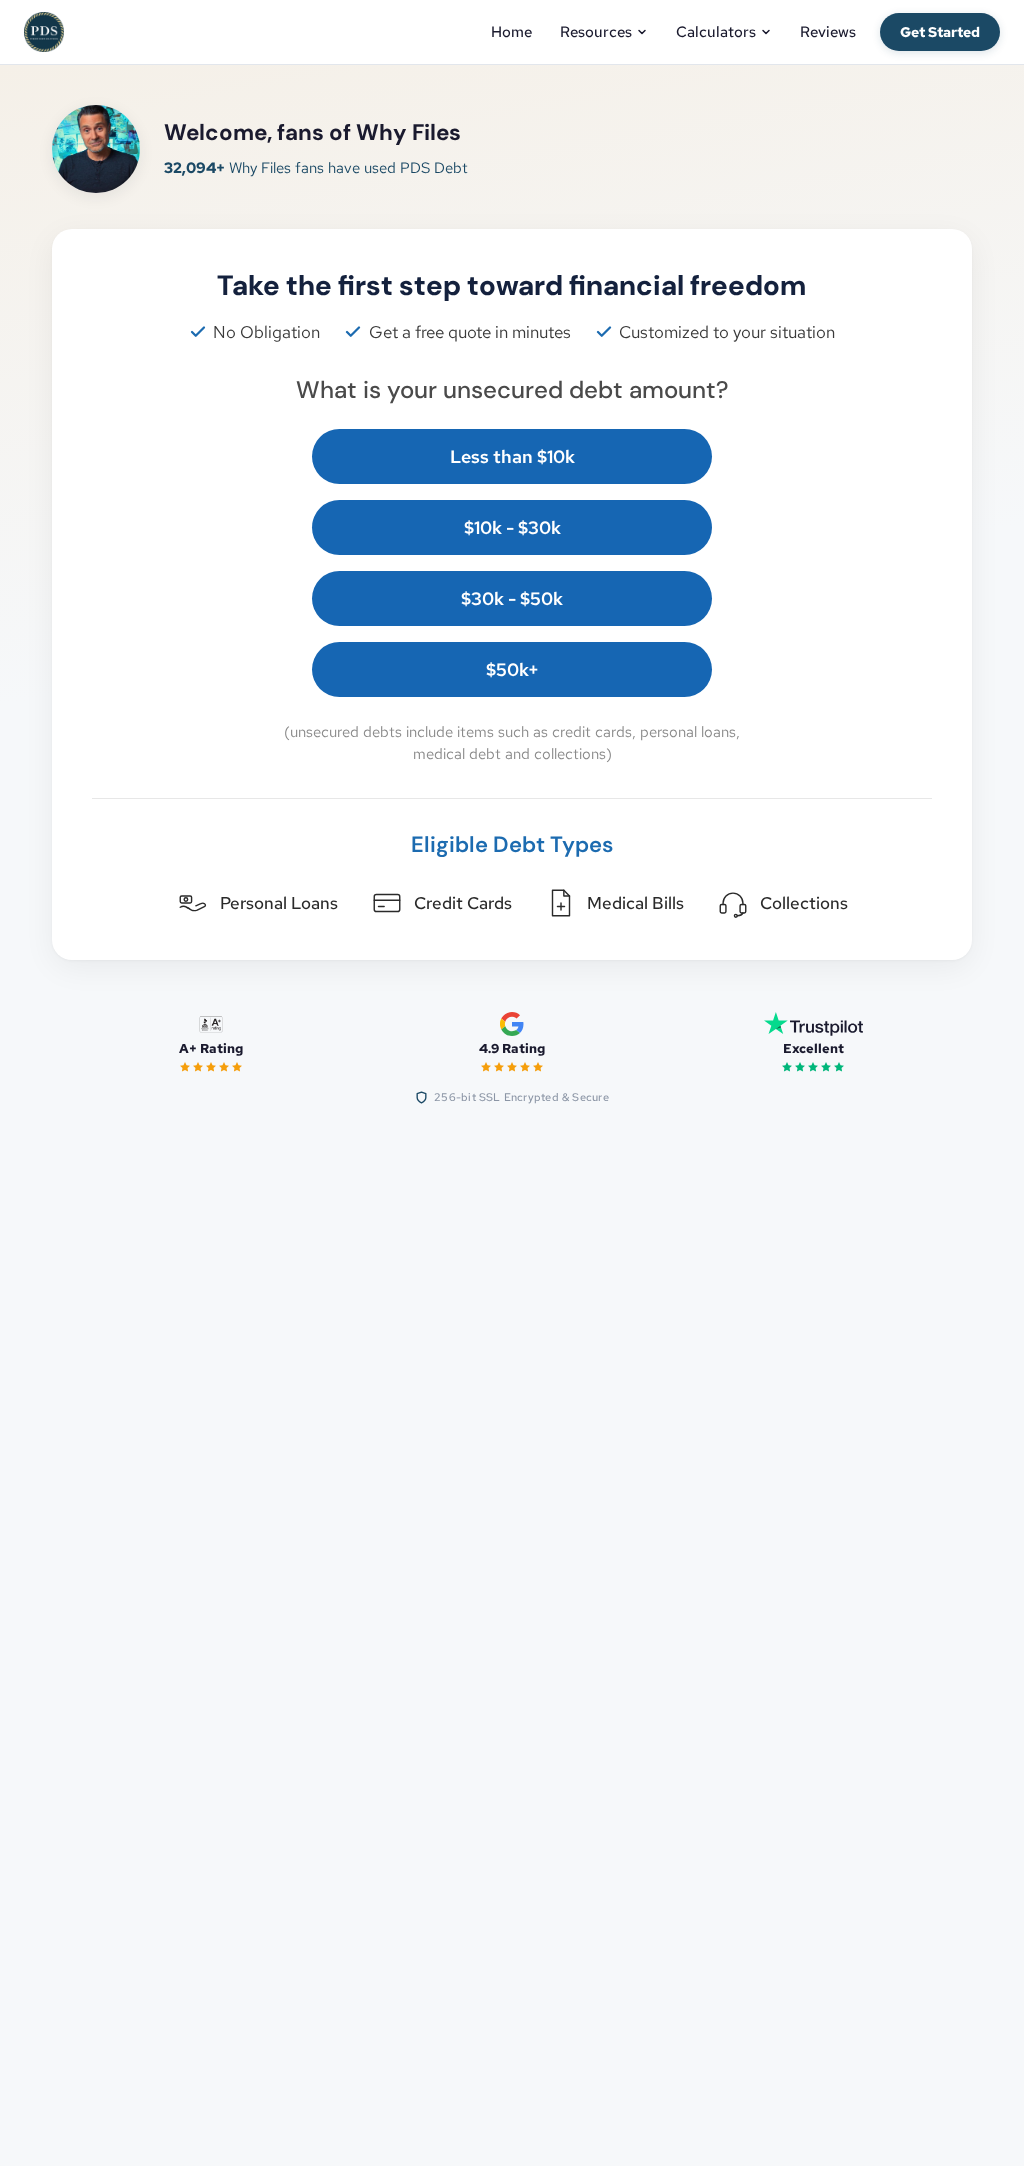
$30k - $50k (512, 598)
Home (511, 32)
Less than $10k (512, 456)
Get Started (940, 32)
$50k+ (512, 669)
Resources (596, 32)
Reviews (828, 32)
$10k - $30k (512, 527)
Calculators (716, 32)
